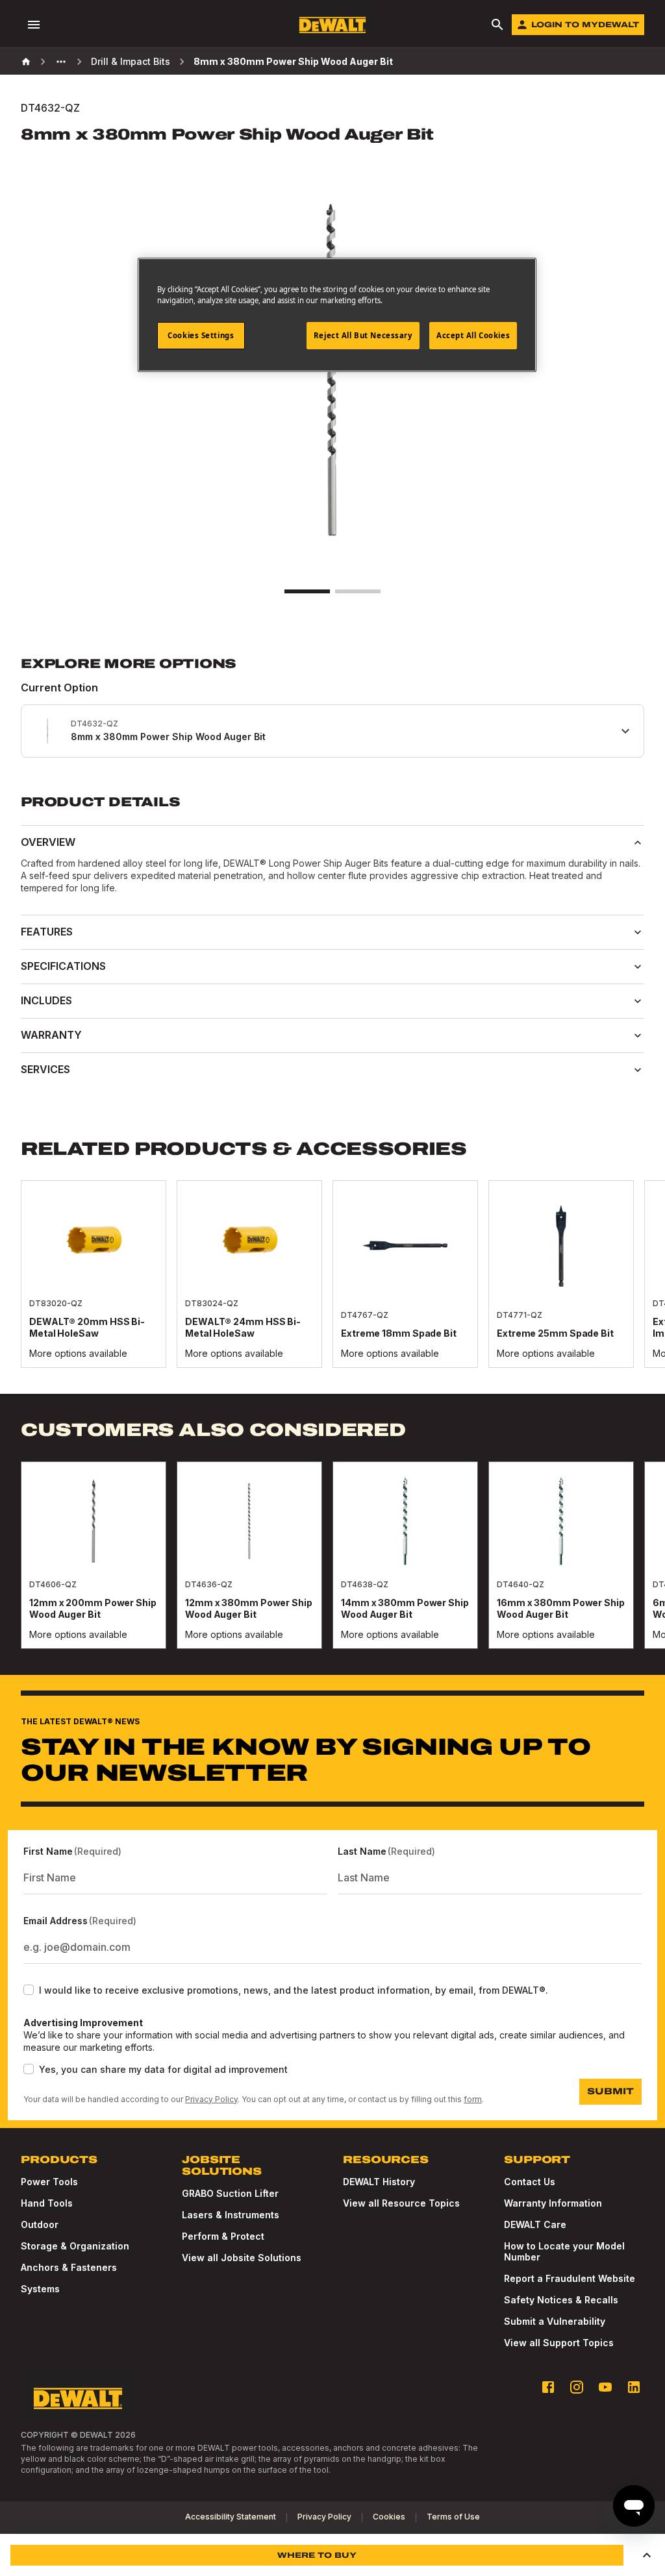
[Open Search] (497, 25)
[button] (647, 2555)
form (473, 2099)
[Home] (26, 62)
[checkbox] (29, 1990)
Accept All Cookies (473, 335)
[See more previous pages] (61, 62)
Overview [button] (48, 842)
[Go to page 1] (307, 591)
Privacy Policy (211, 2099)
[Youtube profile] (605, 2387)
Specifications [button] (63, 966)
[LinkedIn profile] (634, 2387)
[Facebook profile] (548, 2387)
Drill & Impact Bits (131, 61)
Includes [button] (46, 1000)
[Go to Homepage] (332, 25)
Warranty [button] (51, 1035)
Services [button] (45, 1069)
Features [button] (47, 932)
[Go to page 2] (358, 591)
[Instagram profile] (577, 2387)
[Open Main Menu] (34, 25)
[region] (332, 1287)
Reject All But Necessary (363, 335)
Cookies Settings (201, 335)
